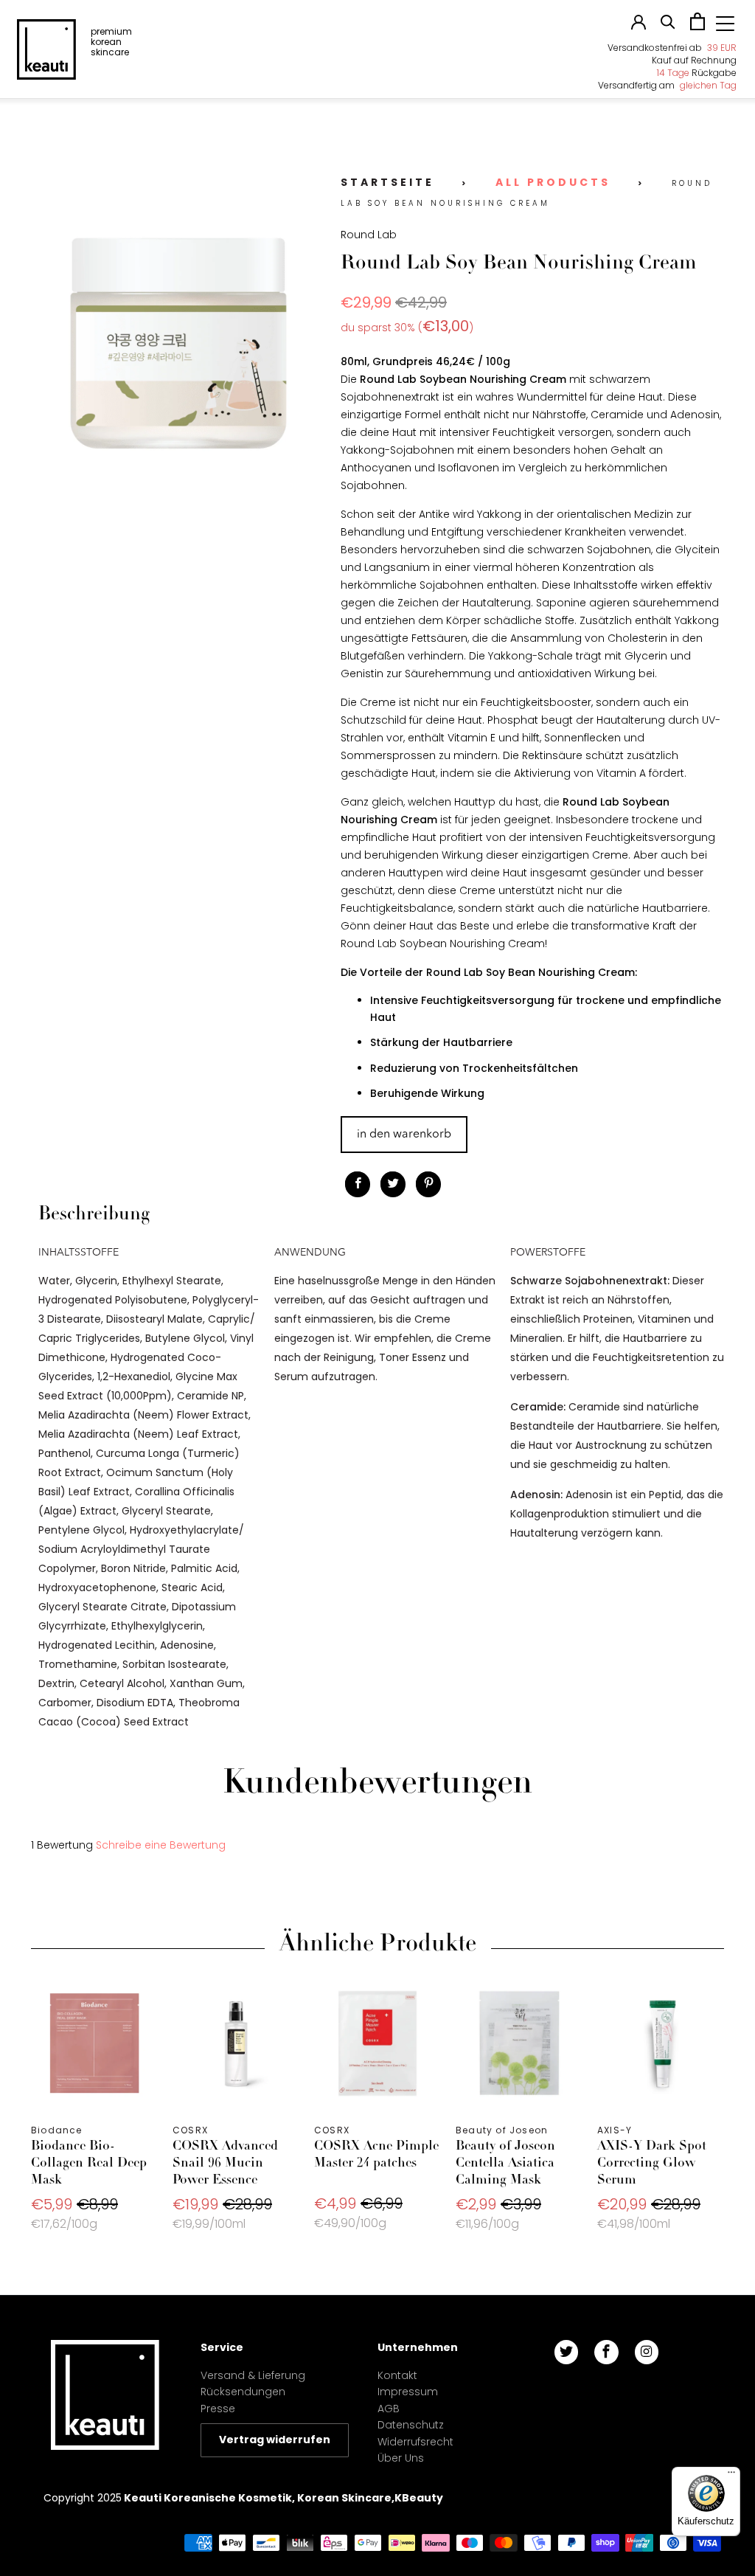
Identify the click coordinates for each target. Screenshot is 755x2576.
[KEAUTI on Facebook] (606, 2352)
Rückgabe (697, 73)
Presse (218, 2409)
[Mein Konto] (639, 26)
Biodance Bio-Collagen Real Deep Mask (94, 2043)
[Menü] (731, 2476)
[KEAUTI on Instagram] (647, 2352)
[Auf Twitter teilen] (393, 1184)
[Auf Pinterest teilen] (428, 1184)
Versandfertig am (667, 85)
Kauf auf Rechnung (694, 60)
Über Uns (401, 2458)
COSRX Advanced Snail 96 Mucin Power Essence (236, 2043)
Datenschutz (411, 2425)
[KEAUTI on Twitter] (566, 2352)
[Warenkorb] (697, 27)
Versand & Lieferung (253, 2375)
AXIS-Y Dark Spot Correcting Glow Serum (661, 2043)
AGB (389, 2409)
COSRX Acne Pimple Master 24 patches (377, 2043)
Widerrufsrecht (415, 2442)
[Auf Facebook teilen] (358, 1184)
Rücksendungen (243, 2392)
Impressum (408, 2392)
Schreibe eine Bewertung (161, 1845)
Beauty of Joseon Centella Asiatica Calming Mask (519, 2043)
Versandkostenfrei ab (672, 48)
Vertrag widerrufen (275, 2440)
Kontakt (397, 2375)
